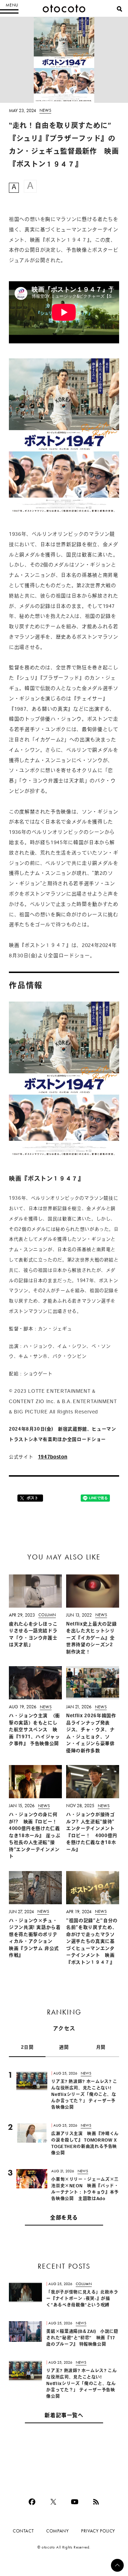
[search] (119, 9)
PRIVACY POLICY (98, 2531)
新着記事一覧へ (64, 2416)
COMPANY (57, 2531)
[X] (53, 2502)
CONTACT (23, 2531)
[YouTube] (75, 2502)
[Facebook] (32, 2502)
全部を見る (64, 2218)
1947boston (53, 1457)
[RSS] (96, 2502)
